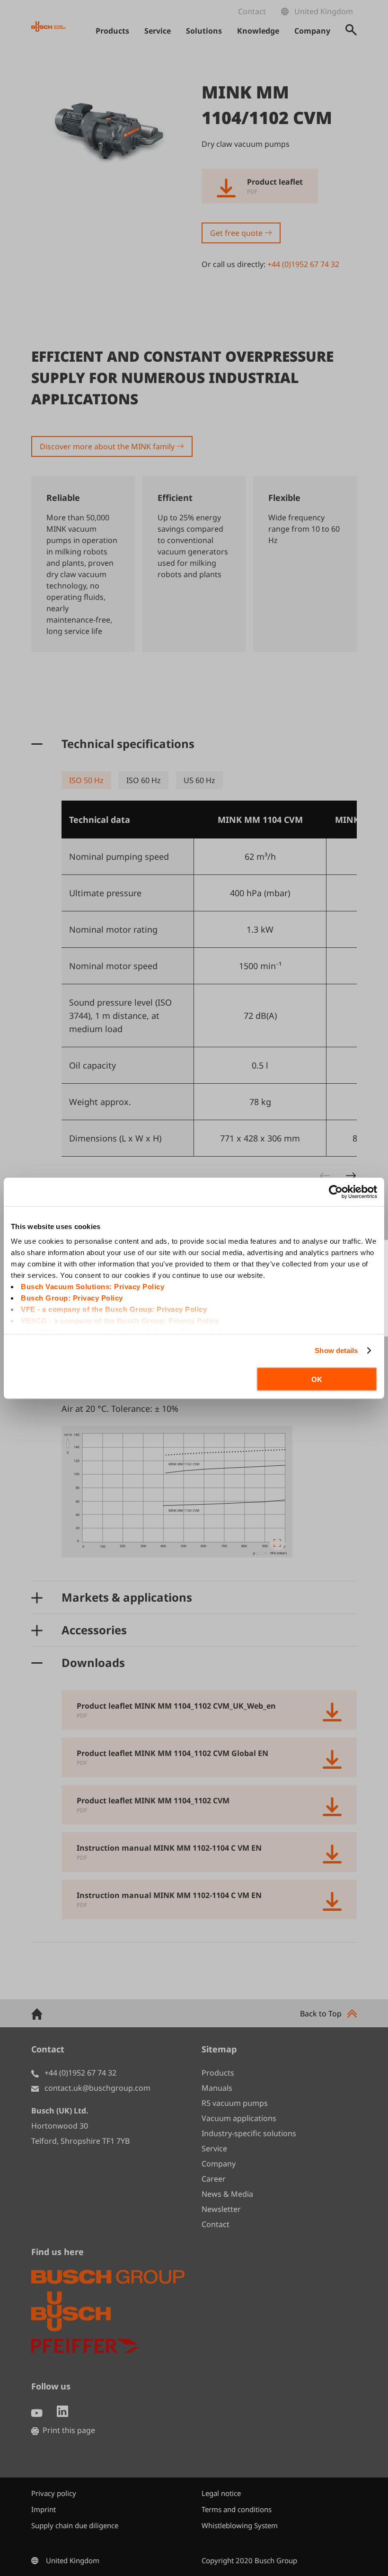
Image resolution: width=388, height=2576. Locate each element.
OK (317, 1379)
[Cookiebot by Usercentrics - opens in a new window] (336, 1192)
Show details (336, 1350)
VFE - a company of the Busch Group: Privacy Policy (114, 1309)
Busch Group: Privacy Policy (72, 1298)
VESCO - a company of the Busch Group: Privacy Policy (120, 1321)
